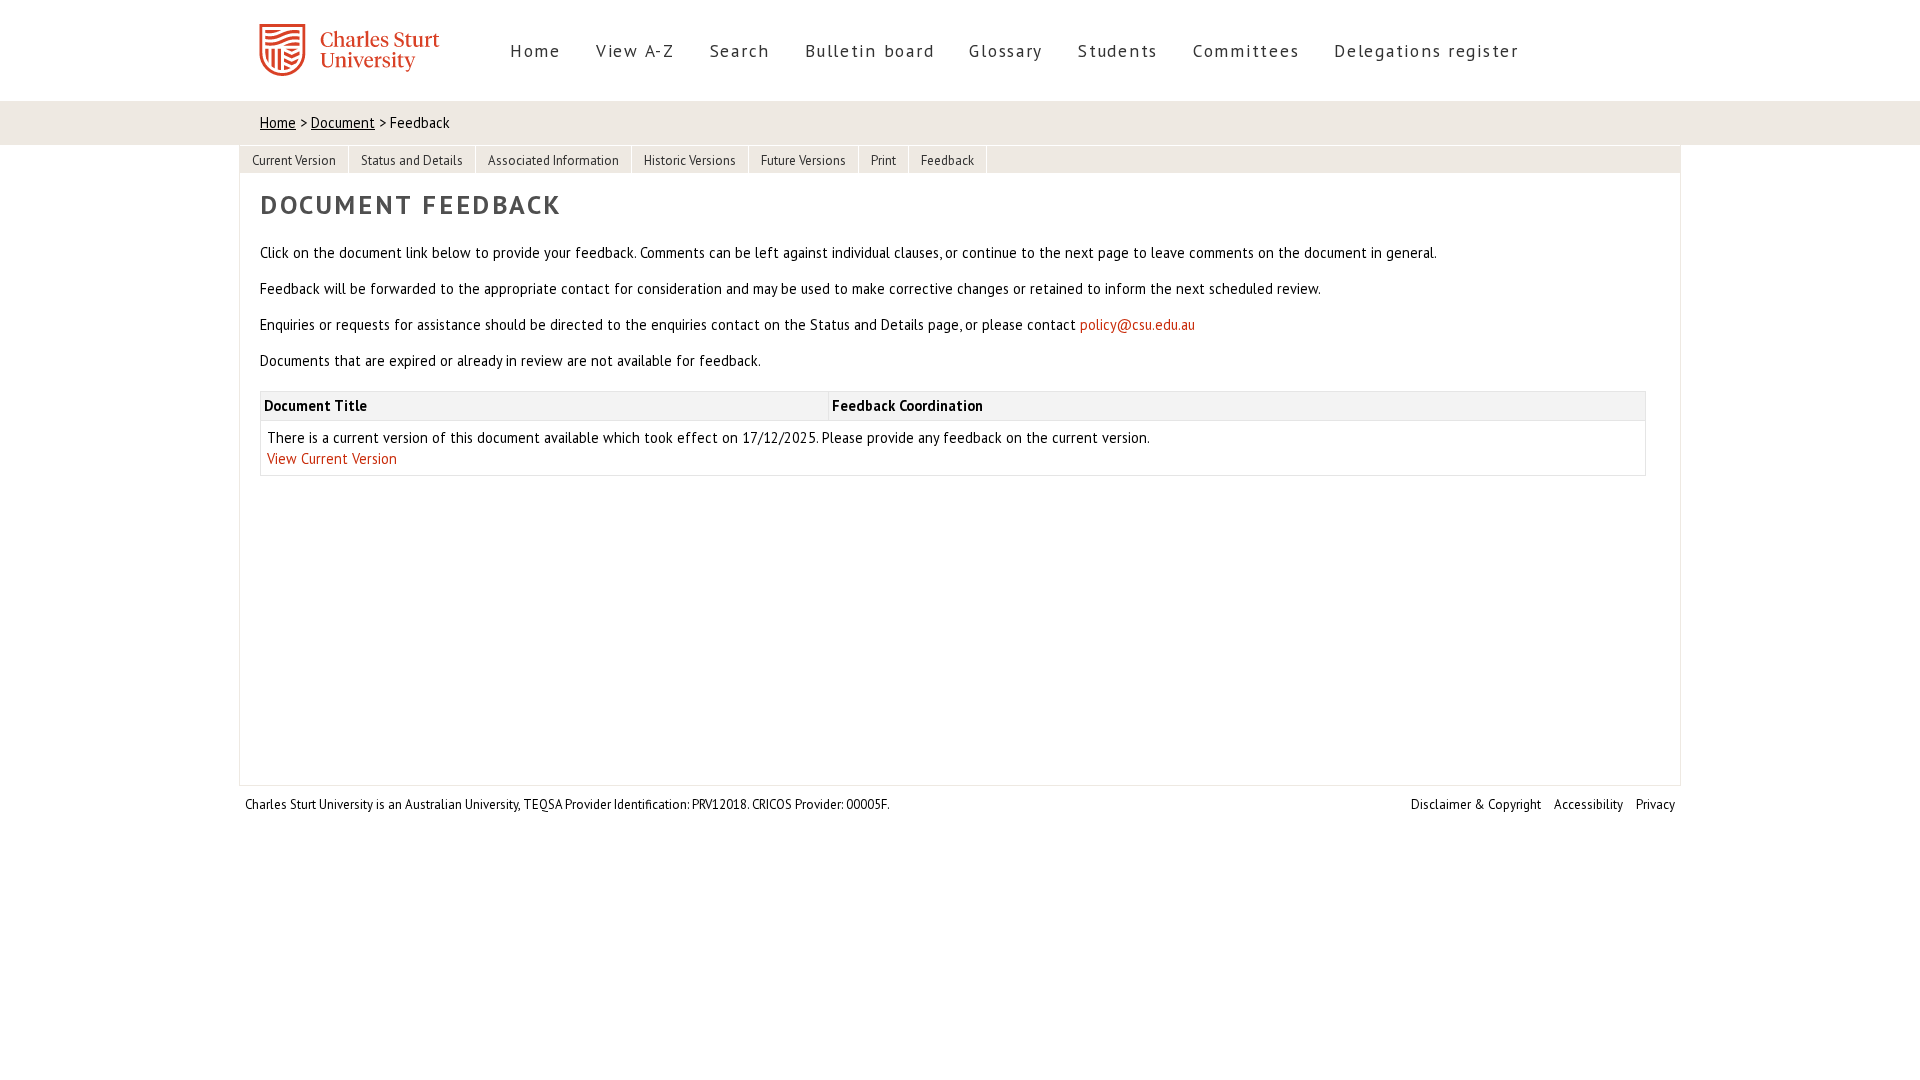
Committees (1246, 50)
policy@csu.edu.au (1137, 324)
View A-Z (635, 50)
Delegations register (1426, 50)
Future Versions (803, 160)
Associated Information (553, 160)
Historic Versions (690, 160)
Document (343, 122)
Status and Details (412, 160)
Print (883, 160)
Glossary (1006, 50)
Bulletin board (869, 50)
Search (740, 50)
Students (1118, 50)
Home (535, 50)
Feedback (947, 160)
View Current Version (332, 458)
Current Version (294, 160)
